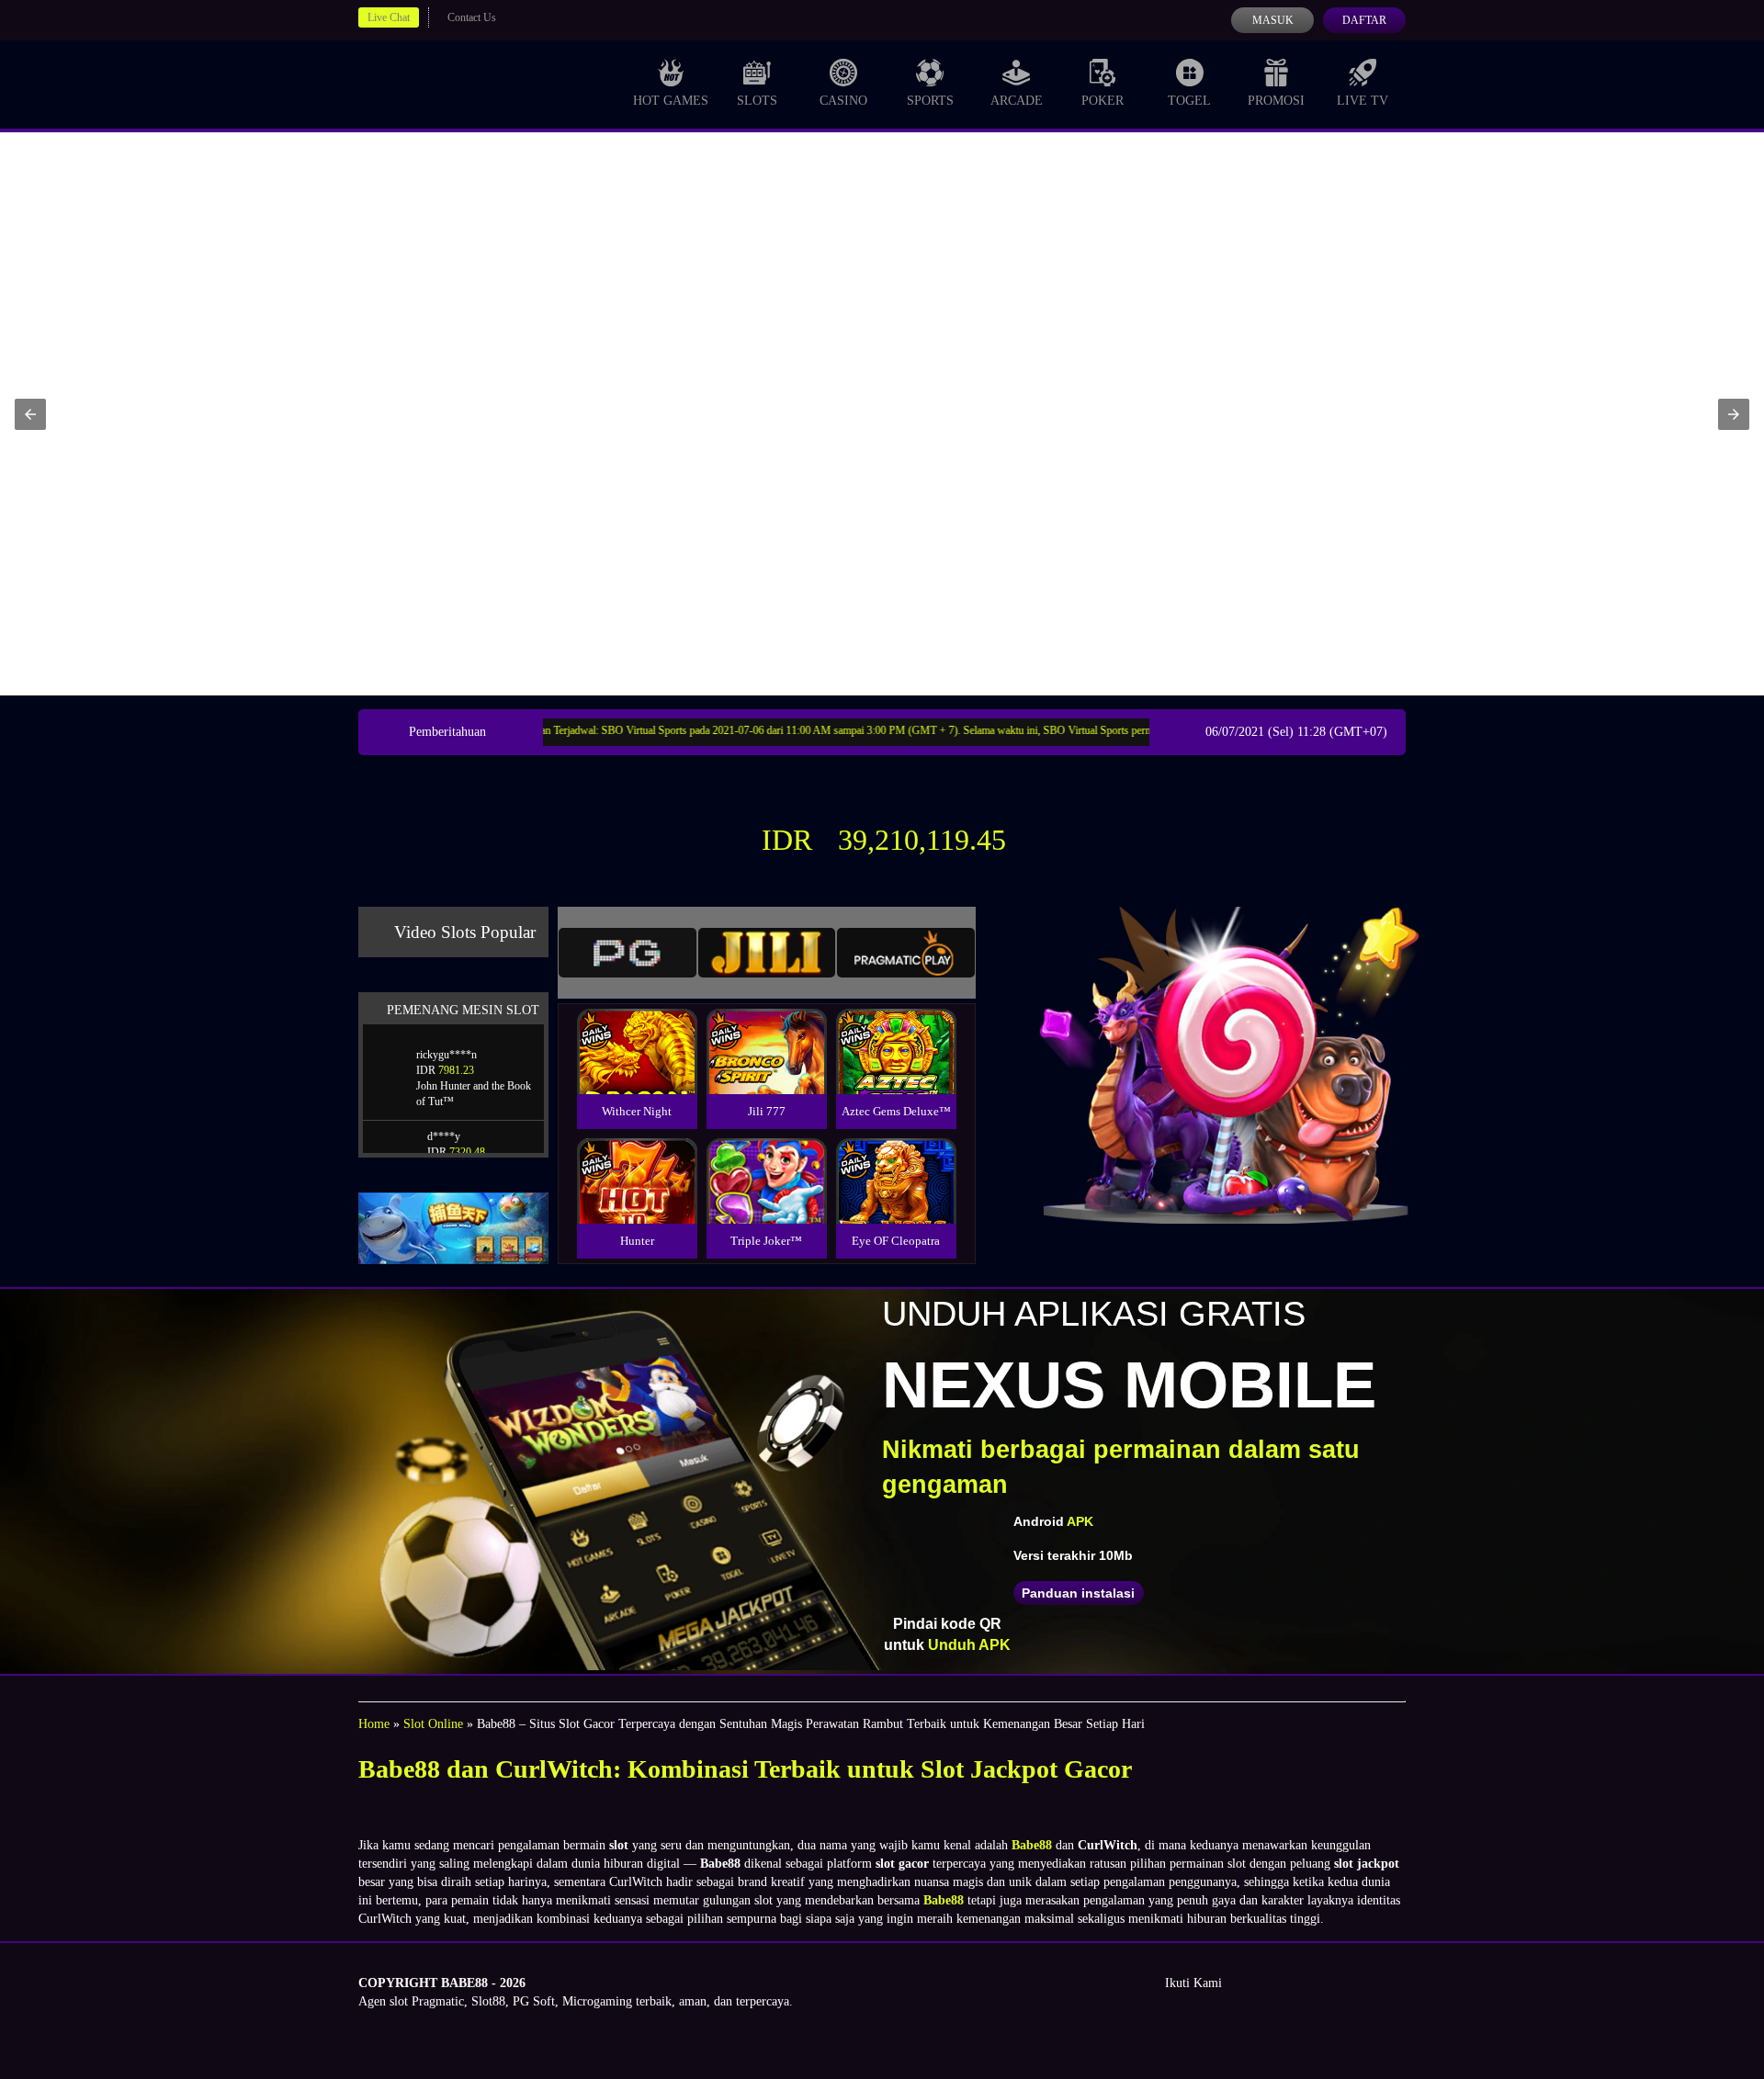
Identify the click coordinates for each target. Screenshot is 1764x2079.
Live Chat (389, 17)
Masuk (1273, 20)
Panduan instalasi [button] (1078, 1593)
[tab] (628, 953)
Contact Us (472, 17)
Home (374, 1724)
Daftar (1364, 20)
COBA (637, 1029)
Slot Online (433, 1724)
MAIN (637, 1071)
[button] (30, 414)
